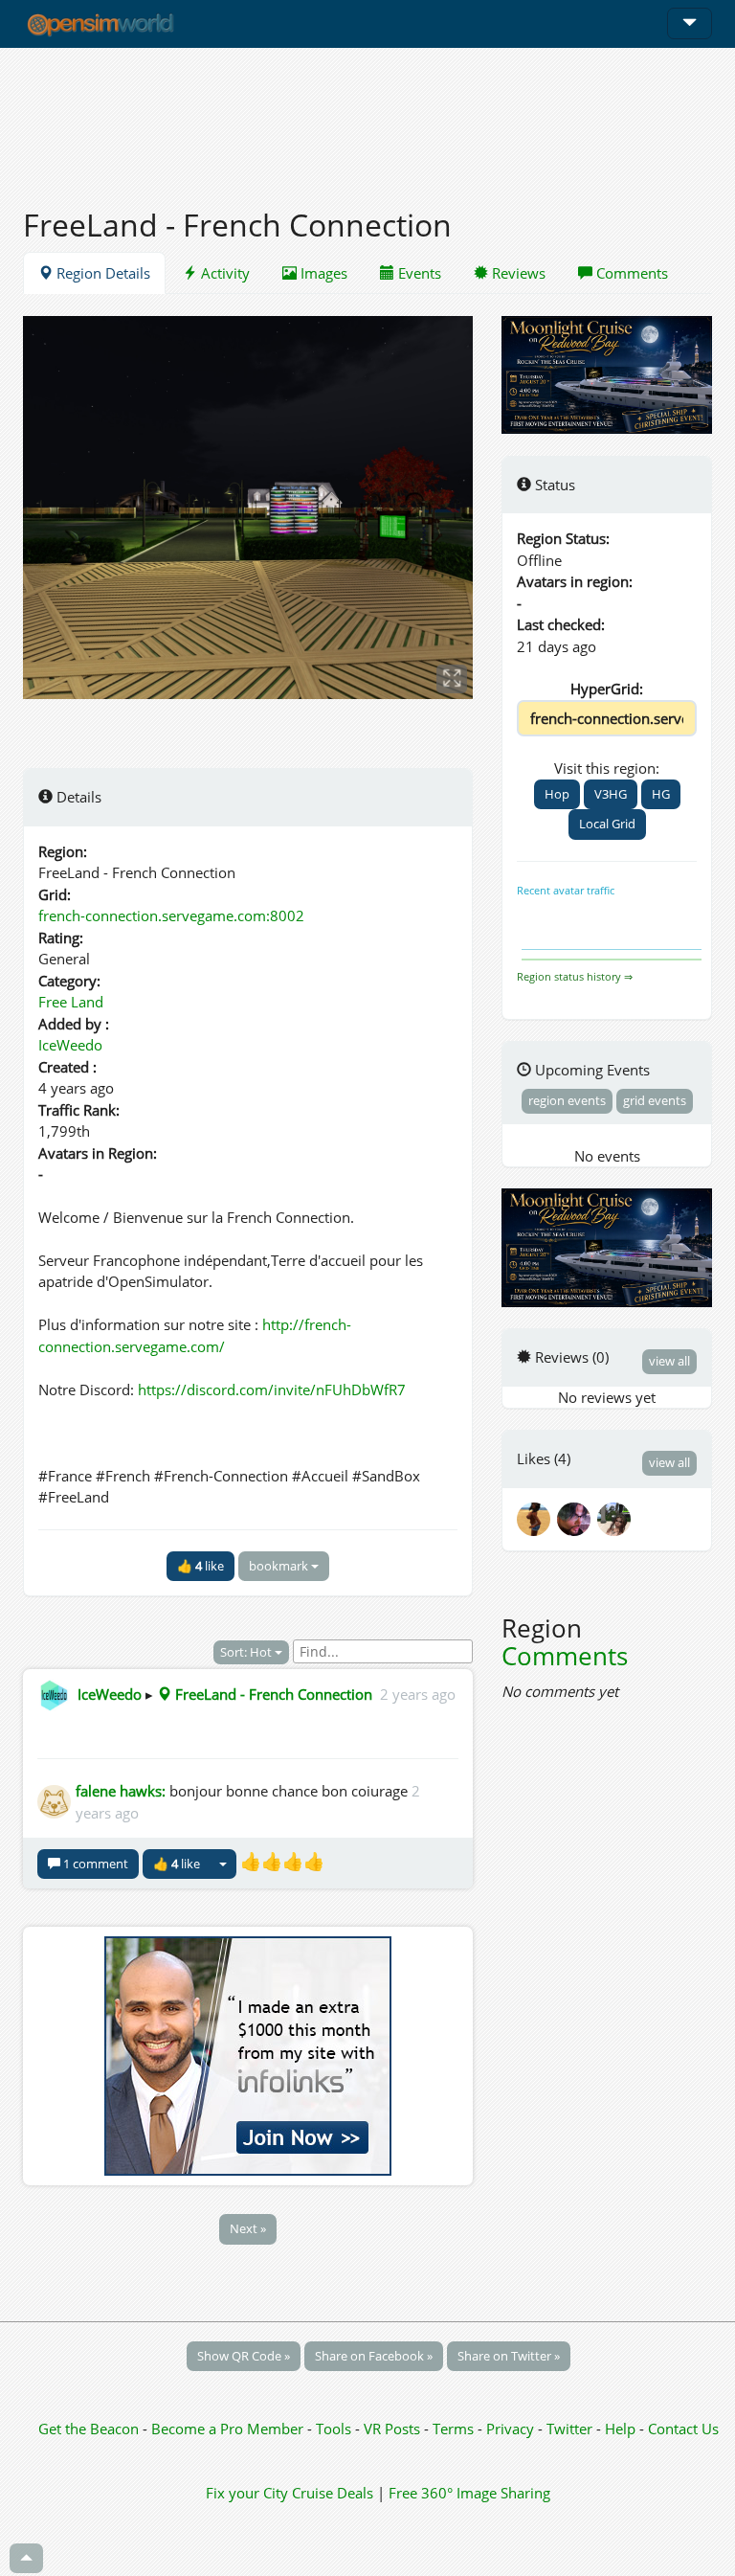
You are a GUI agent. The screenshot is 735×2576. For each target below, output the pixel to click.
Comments (630, 273)
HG (661, 794)
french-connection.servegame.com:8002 (171, 915)
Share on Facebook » (374, 2356)
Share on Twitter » (509, 2356)
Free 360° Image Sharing (469, 2493)
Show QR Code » (244, 2356)
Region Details (101, 273)
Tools (335, 2429)
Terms (455, 2429)
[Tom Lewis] (577, 1517)
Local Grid (607, 824)
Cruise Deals (333, 2493)
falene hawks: (121, 1791)
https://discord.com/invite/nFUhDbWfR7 (272, 1390)
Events (418, 273)
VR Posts (394, 2429)
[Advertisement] (367, 117)
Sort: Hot (247, 1652)
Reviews (517, 273)
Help (620, 2429)
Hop (557, 794)
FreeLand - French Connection (272, 1694)
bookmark (280, 1566)
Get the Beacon (89, 2429)
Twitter (569, 2429)
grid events (655, 1100)
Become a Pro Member (229, 2429)
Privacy (510, 2429)
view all (669, 1361)
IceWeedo (70, 1045)
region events (567, 1100)
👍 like (200, 1566)
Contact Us (683, 2429)
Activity (223, 273)
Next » (248, 2228)
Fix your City (247, 2493)
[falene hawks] (537, 1517)
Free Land (71, 1002)
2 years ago (418, 1694)
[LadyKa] (615, 1517)
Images (322, 273)
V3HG (611, 794)
